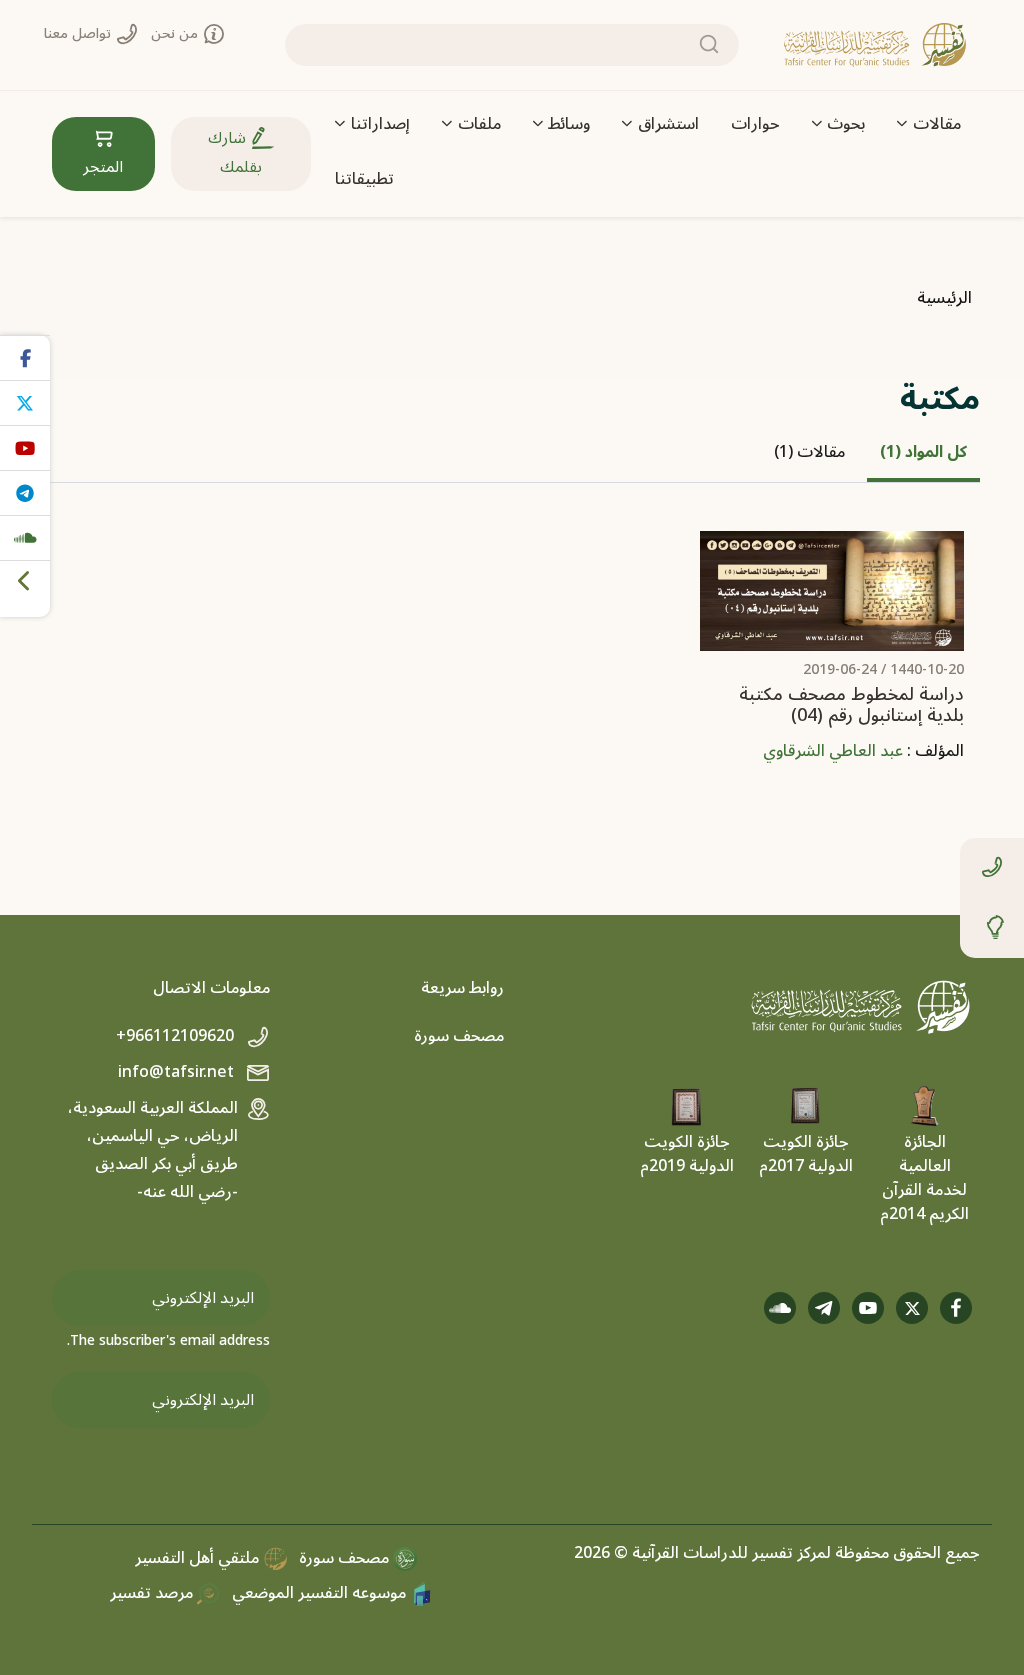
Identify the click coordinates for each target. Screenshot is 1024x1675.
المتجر (103, 167)
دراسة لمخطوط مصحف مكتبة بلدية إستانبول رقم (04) (851, 705)
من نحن (176, 33)
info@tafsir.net (178, 1072)
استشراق (668, 124)
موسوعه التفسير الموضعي (321, 1593)
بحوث (846, 124)
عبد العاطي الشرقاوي (833, 751)
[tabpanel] (512, 667)
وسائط (569, 124)
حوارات (755, 124)
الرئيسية (944, 298)
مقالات (937, 124)
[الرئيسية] (875, 45)
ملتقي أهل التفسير (199, 1558)
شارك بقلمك (235, 152)
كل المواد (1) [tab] (923, 452)
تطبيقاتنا (364, 179)
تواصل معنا (79, 33)
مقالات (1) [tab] (809, 452)
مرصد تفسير (153, 1593)
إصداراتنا (380, 124)
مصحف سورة (459, 1036)
